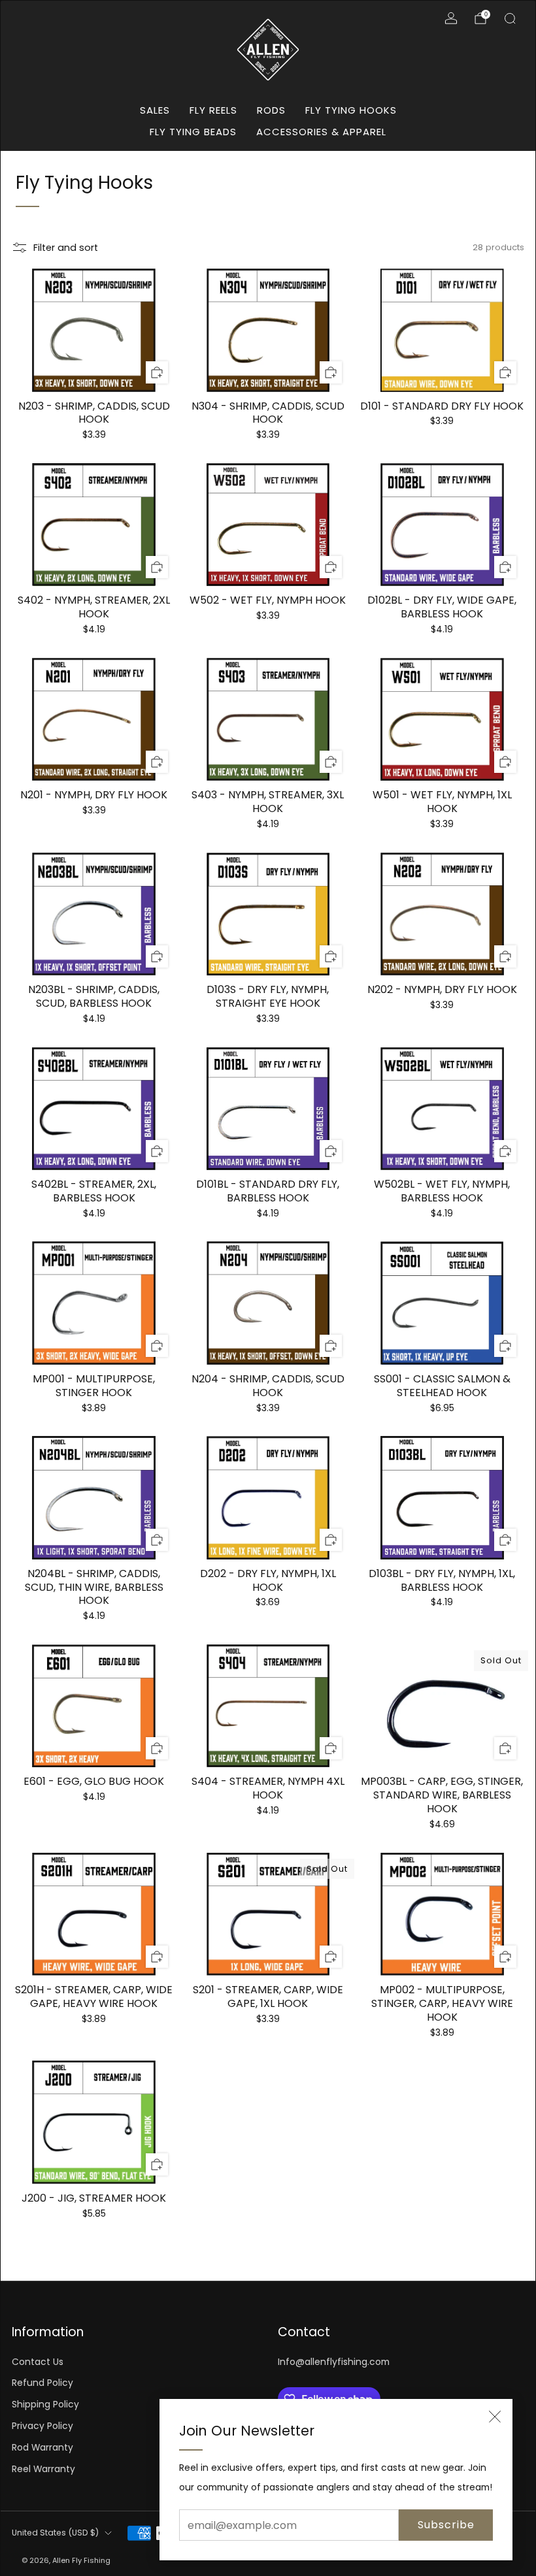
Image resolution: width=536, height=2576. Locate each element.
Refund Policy (42, 2383)
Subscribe (446, 2525)
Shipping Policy (45, 2405)
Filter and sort (66, 248)
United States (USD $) (55, 2533)
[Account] (451, 18)
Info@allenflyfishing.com (334, 2362)
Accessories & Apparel (321, 132)
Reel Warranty (43, 2469)
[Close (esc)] (495, 2417)
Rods (271, 110)
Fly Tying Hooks (351, 110)
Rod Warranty (42, 2448)
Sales (155, 110)
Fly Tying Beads (193, 132)
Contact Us (38, 2362)
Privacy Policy (42, 2426)
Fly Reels (213, 110)
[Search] (510, 18)
